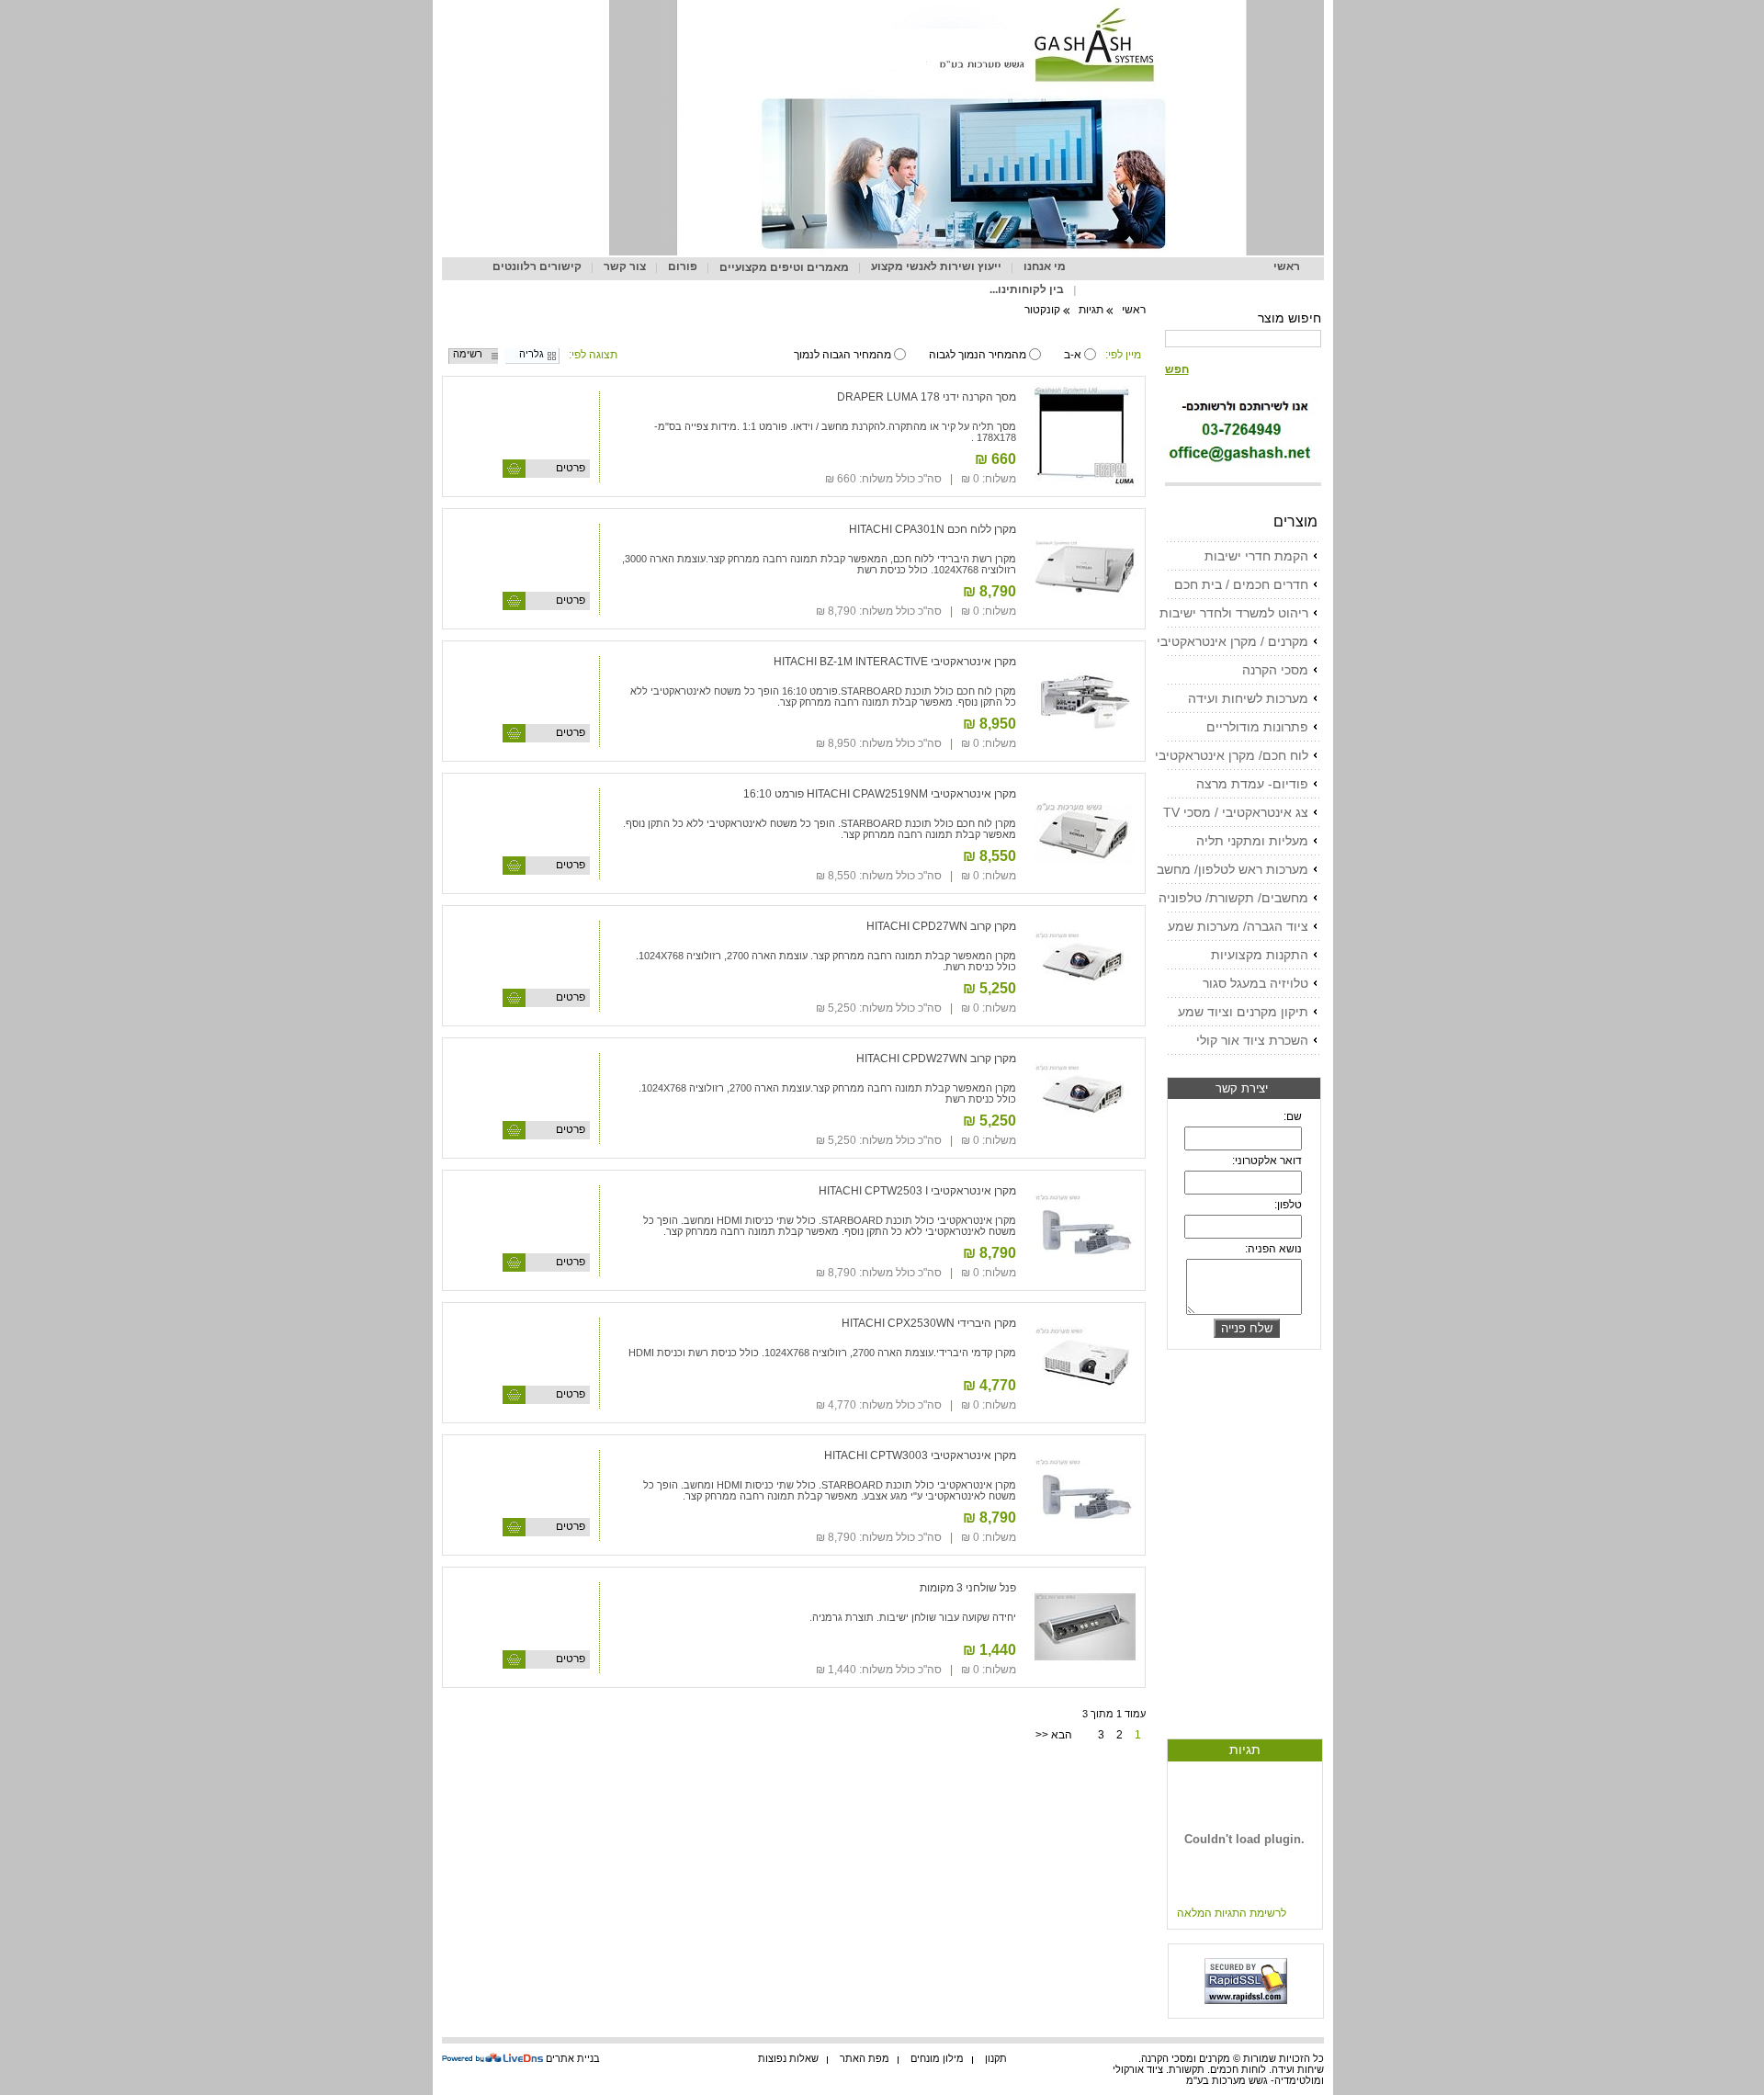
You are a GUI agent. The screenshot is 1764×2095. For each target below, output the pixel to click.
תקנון (996, 2058)
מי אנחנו (1045, 266)
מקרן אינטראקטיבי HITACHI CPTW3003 (920, 1455)
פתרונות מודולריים (1257, 727)
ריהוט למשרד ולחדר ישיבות (1234, 613)
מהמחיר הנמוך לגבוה (978, 355)
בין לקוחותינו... (1027, 289)
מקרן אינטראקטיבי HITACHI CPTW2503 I (917, 1191)
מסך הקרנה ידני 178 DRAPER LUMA (927, 397)
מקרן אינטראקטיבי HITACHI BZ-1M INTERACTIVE (895, 662)
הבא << (1054, 1735)
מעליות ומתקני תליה (1252, 841)
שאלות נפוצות (788, 2058)
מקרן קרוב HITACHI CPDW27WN (936, 1059)
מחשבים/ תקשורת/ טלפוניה (1233, 898)
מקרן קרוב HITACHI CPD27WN (941, 926)
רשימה (468, 354)
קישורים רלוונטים (537, 266)
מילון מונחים (937, 2058)
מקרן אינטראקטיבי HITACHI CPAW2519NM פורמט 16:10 (880, 794)
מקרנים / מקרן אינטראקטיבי (1233, 641)
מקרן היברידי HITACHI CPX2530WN (929, 1323)
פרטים (571, 468)
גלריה (531, 354)
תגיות (1245, 1750)
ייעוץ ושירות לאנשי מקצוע (936, 266)
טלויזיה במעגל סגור (1255, 983)
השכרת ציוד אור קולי (1252, 1040)
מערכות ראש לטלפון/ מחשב (1233, 869)
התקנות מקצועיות (1260, 955)
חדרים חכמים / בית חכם (1241, 584)
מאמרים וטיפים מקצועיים (784, 267)
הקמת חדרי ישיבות (1256, 556)
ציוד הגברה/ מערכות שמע (1238, 926)
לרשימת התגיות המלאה (1232, 1913)
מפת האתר (865, 2058)
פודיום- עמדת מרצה (1252, 784)
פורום (683, 266)
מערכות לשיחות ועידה (1248, 698)
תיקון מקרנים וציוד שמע (1243, 1012)
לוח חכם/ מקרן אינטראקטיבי (1232, 755)
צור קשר (625, 266)
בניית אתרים (573, 2058)
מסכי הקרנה (1275, 670)
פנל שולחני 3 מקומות (968, 1588)
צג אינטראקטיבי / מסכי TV (1236, 812)
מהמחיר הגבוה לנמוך (842, 355)
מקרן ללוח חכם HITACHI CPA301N (933, 529)
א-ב (1073, 355)
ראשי (1287, 266)
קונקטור (1042, 310)
